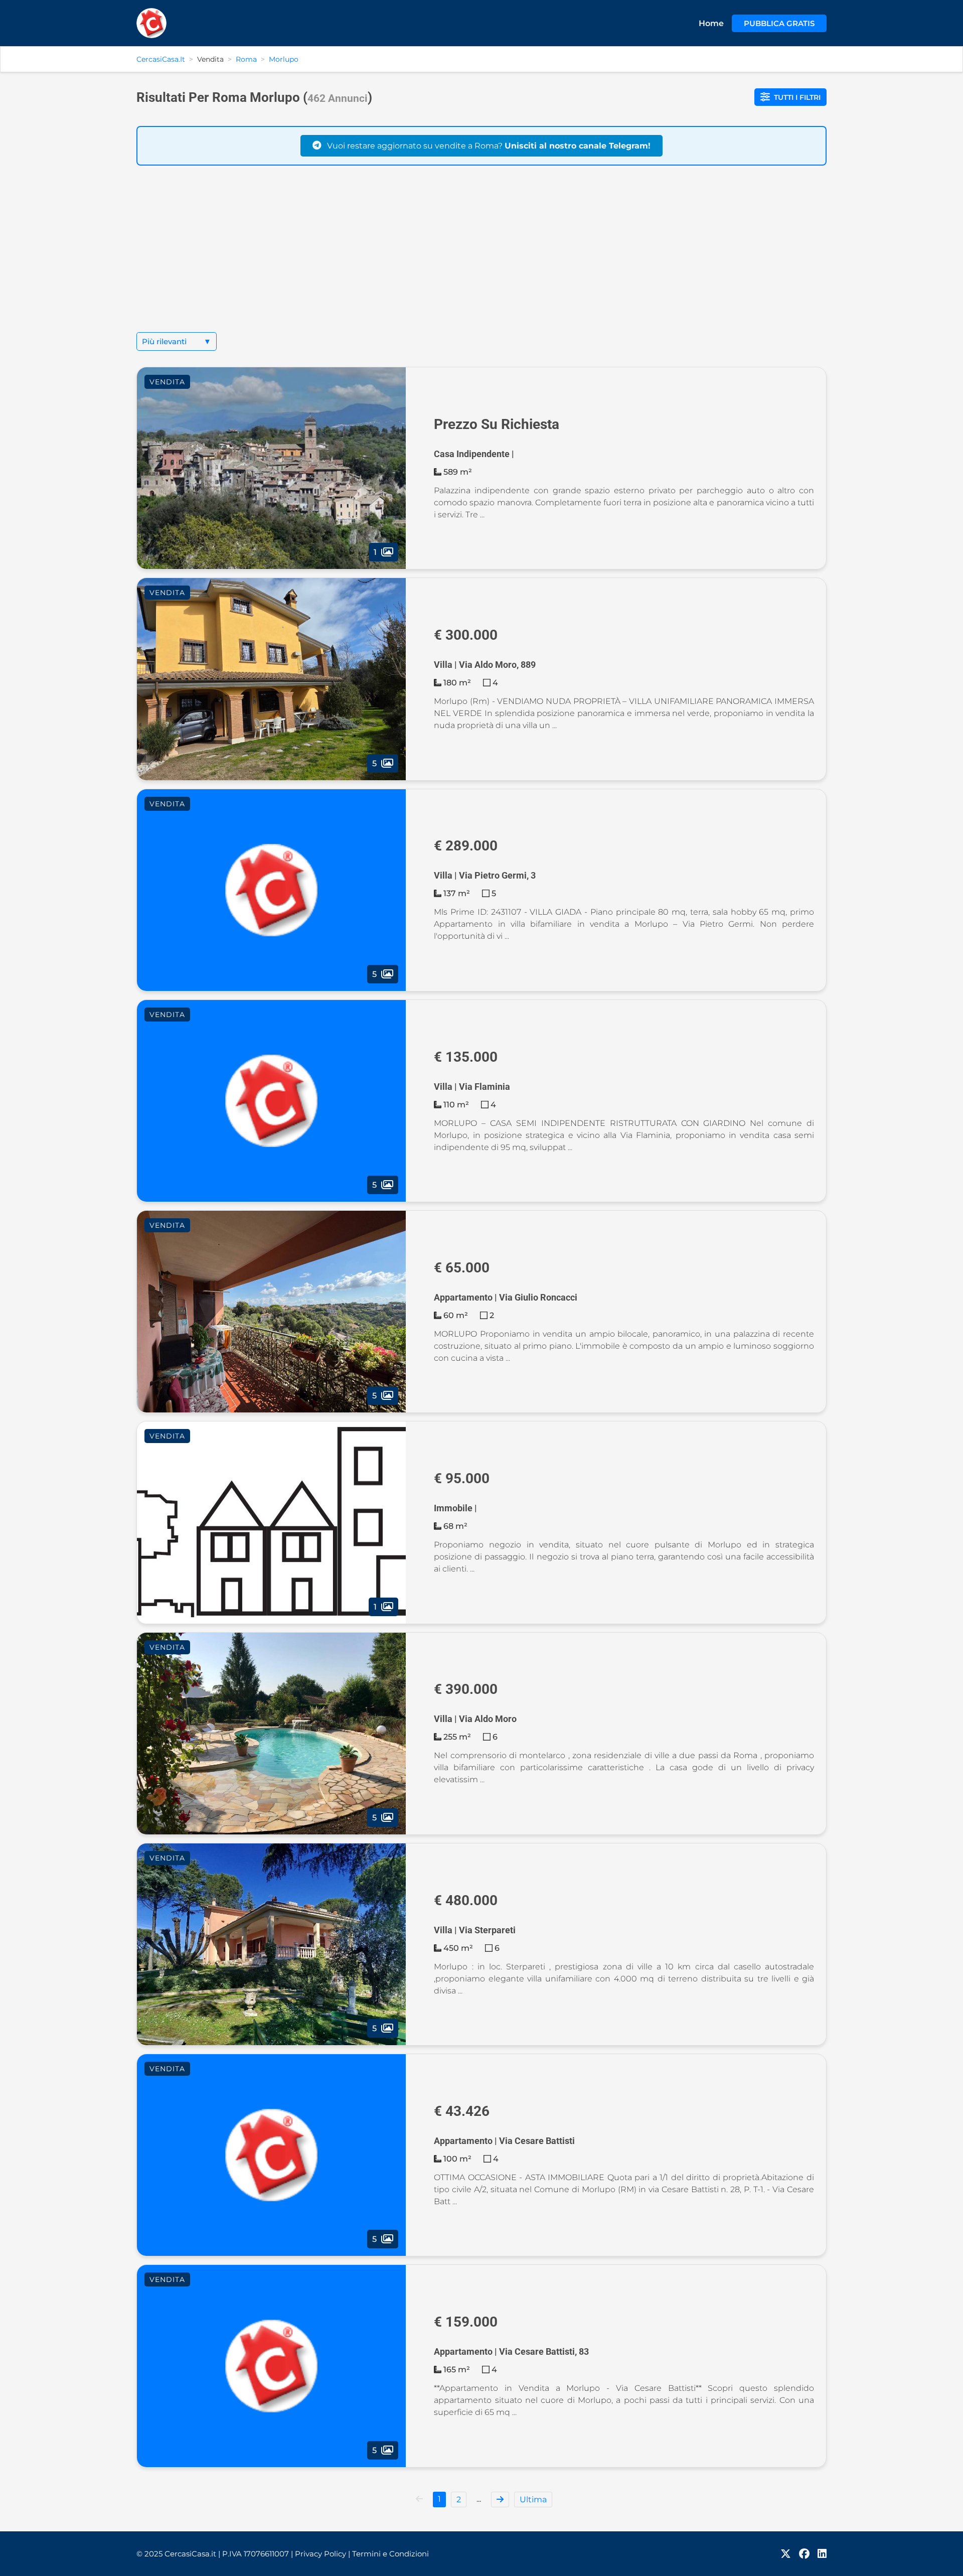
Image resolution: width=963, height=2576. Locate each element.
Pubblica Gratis (779, 23)
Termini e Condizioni (390, 2554)
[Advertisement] (481, 257)
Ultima (533, 2499)
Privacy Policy (323, 2554)
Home (711, 23)
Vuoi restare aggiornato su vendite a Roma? (488, 146)
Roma (246, 59)
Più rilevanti (177, 341)
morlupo (284, 59)
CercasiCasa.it (161, 59)
